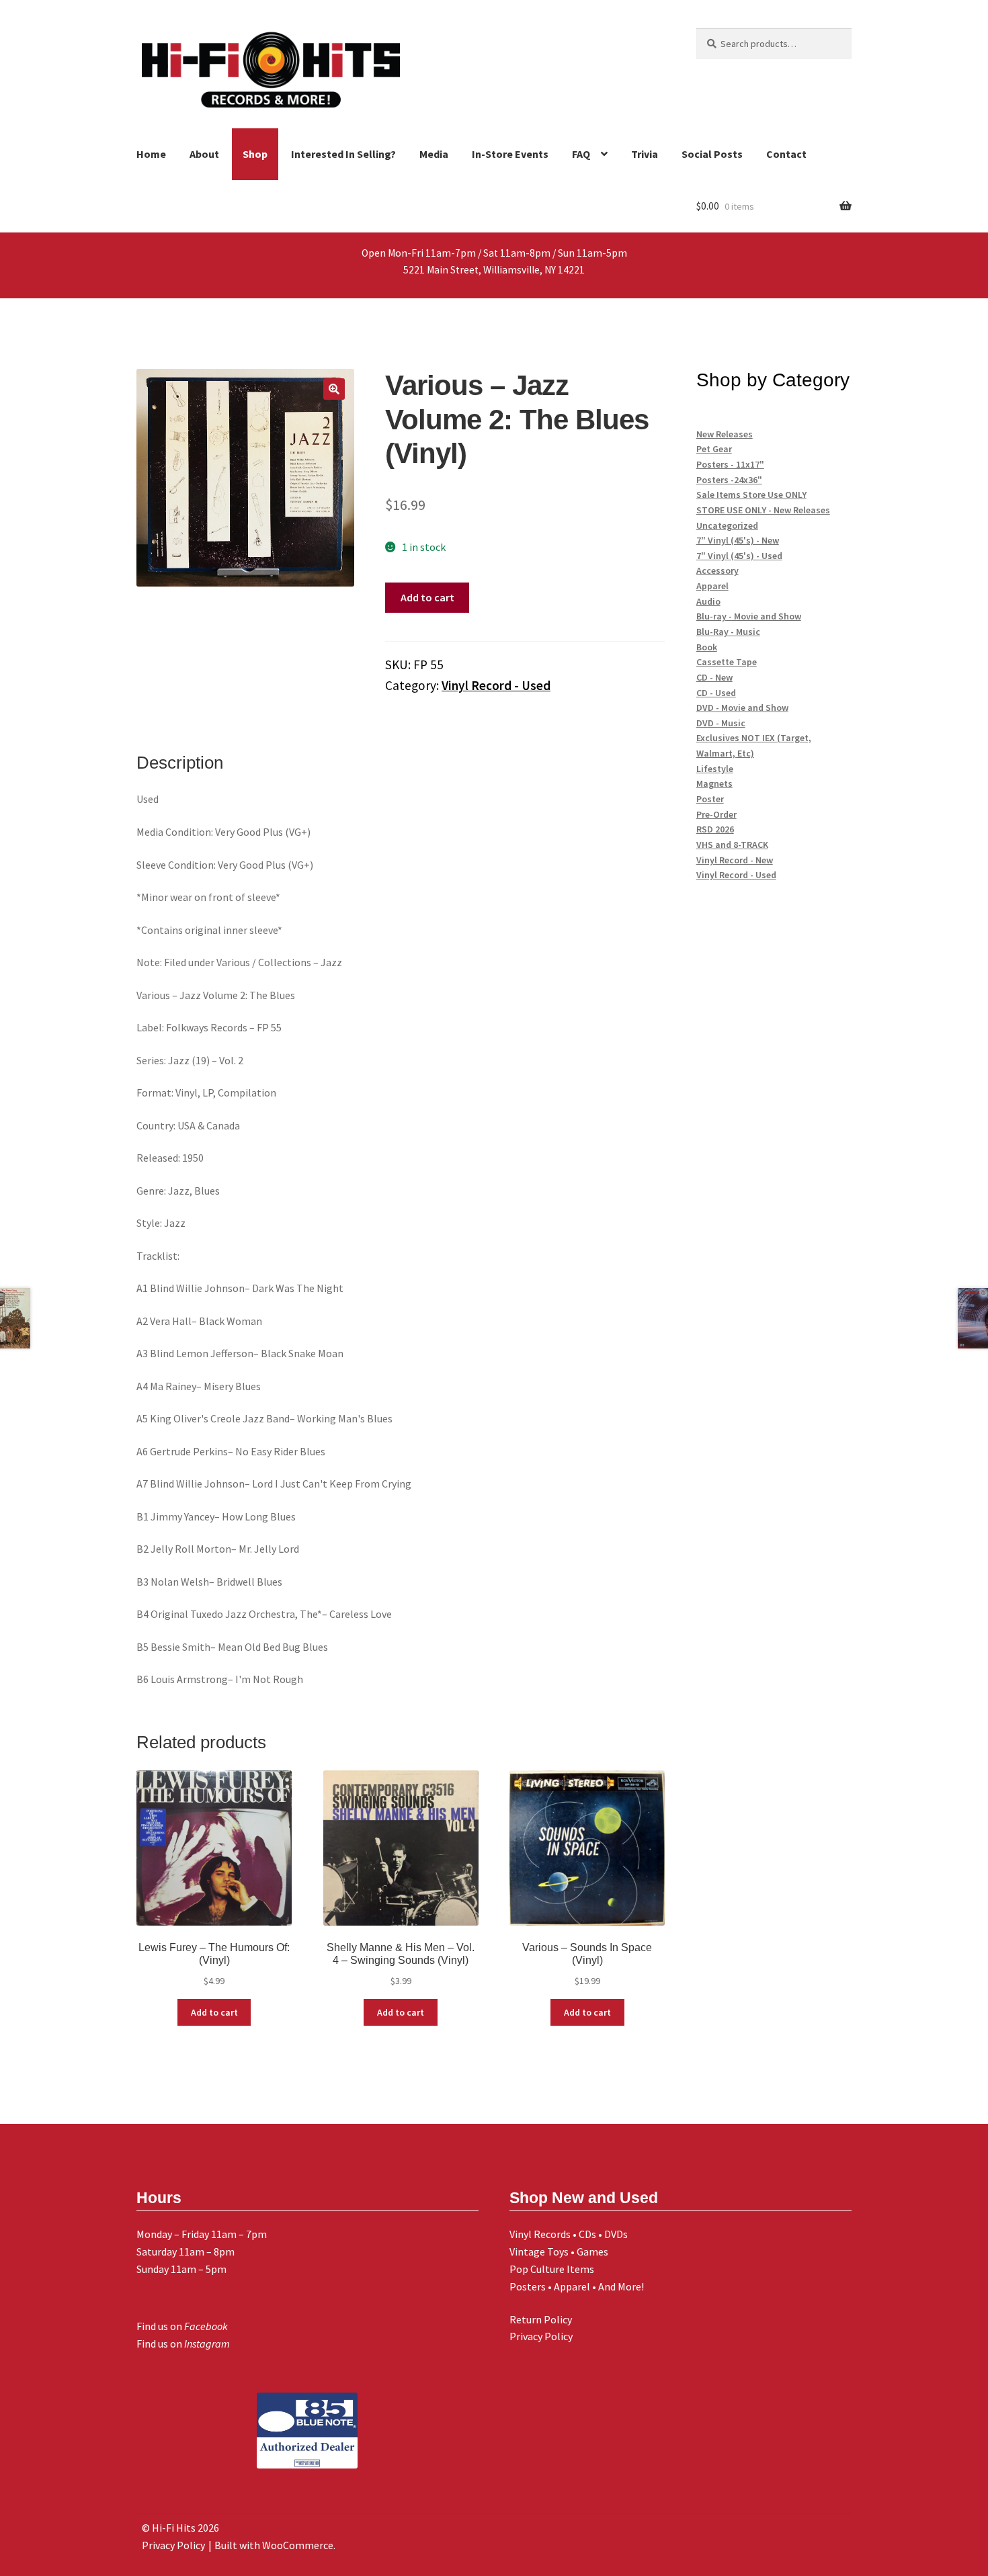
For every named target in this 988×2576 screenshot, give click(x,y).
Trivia (645, 154)
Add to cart (427, 597)
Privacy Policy (541, 2336)
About (204, 154)
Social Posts (712, 154)
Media (434, 154)
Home (151, 154)
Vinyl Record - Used (496, 685)
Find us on (182, 2326)
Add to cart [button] (214, 2012)
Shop (255, 154)
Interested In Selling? (343, 154)
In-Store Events (510, 154)
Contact (786, 154)
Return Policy (541, 2319)
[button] (334, 389)
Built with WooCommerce (274, 2545)
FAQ (581, 154)
